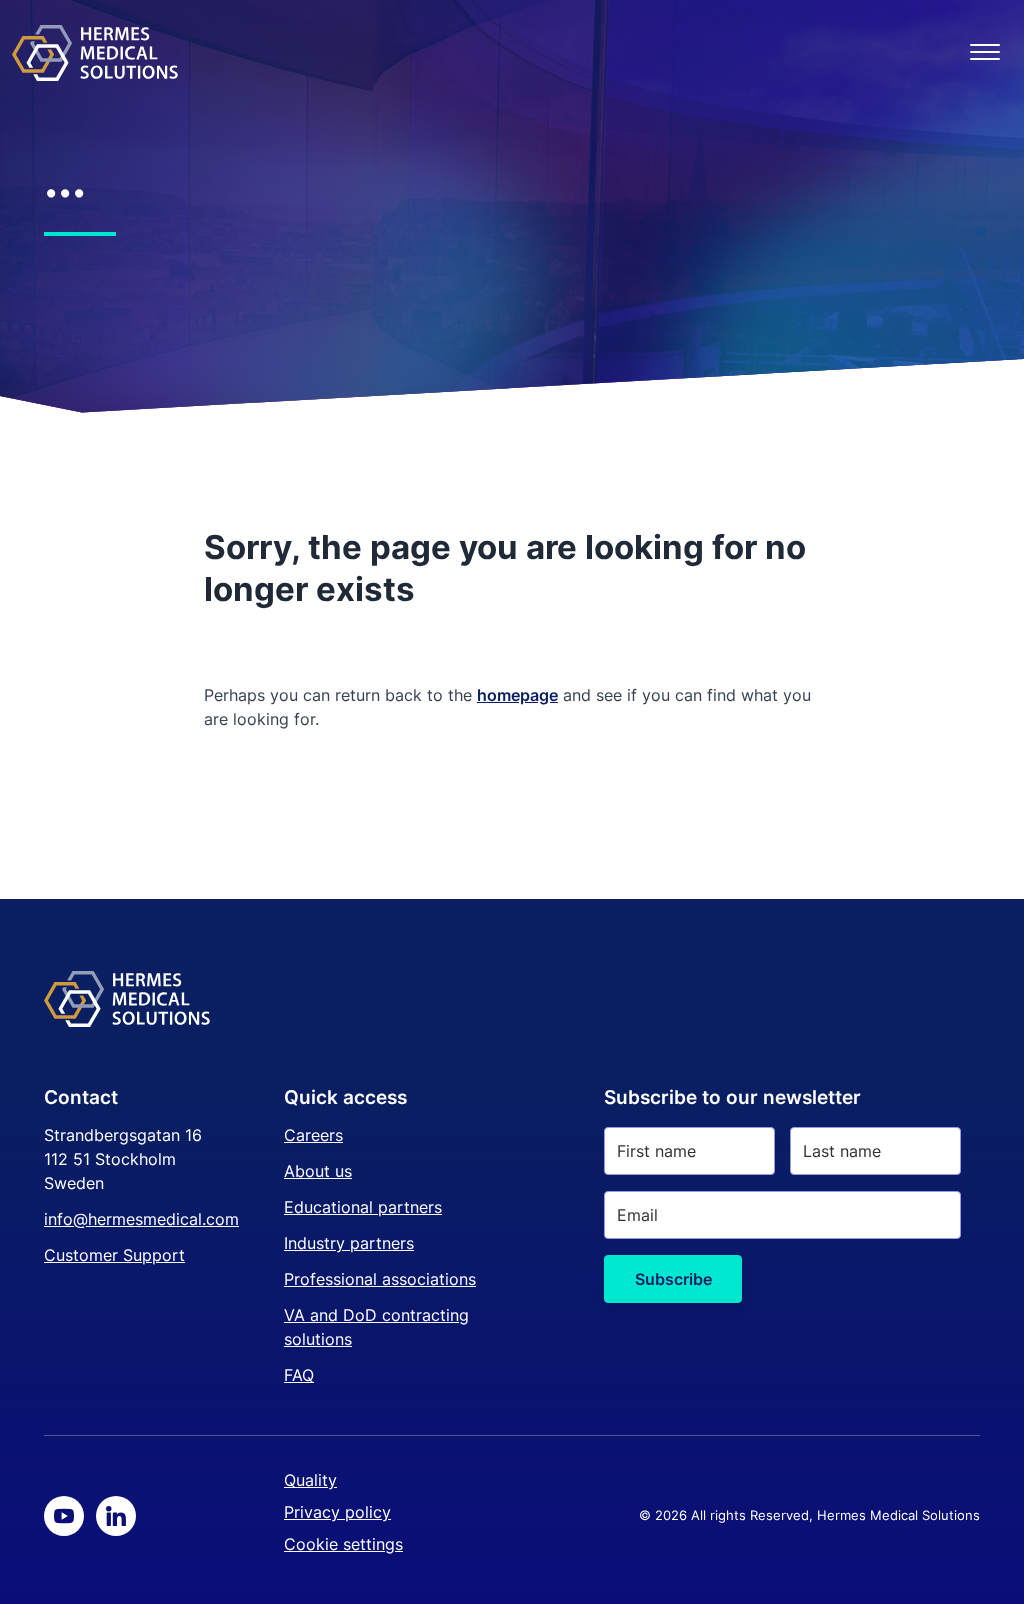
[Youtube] (64, 1516)
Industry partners (349, 1243)
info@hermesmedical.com (141, 1219)
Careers (313, 1135)
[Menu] (985, 52)
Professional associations (380, 1279)
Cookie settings (343, 1544)
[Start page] (95, 52)
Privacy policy (337, 1512)
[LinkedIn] (116, 1516)
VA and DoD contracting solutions (376, 1327)
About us (318, 1171)
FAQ (299, 1375)
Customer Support (114, 1255)
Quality (310, 1480)
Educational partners (363, 1207)
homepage (517, 695)
